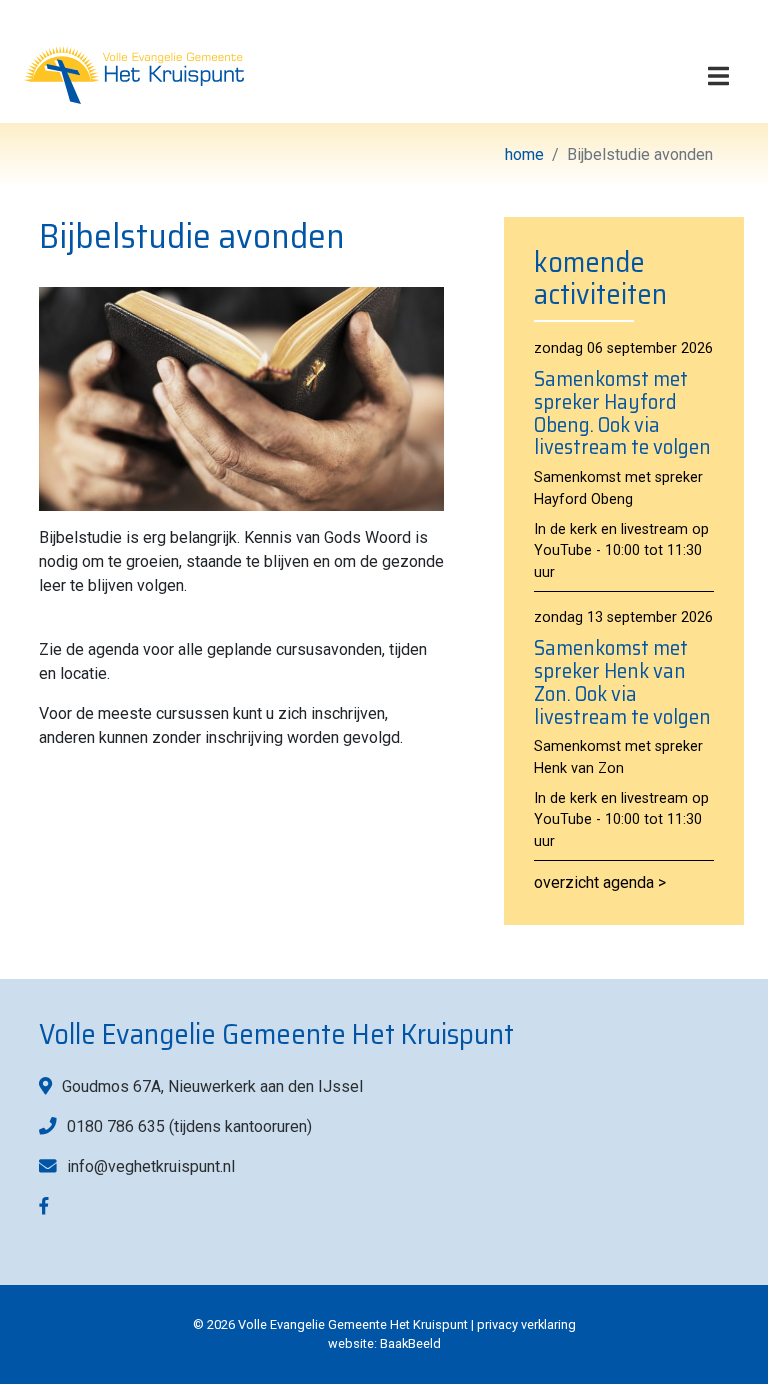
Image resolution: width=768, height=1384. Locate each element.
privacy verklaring (526, 1324)
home (524, 154)
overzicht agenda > (600, 882)
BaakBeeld (410, 1343)
